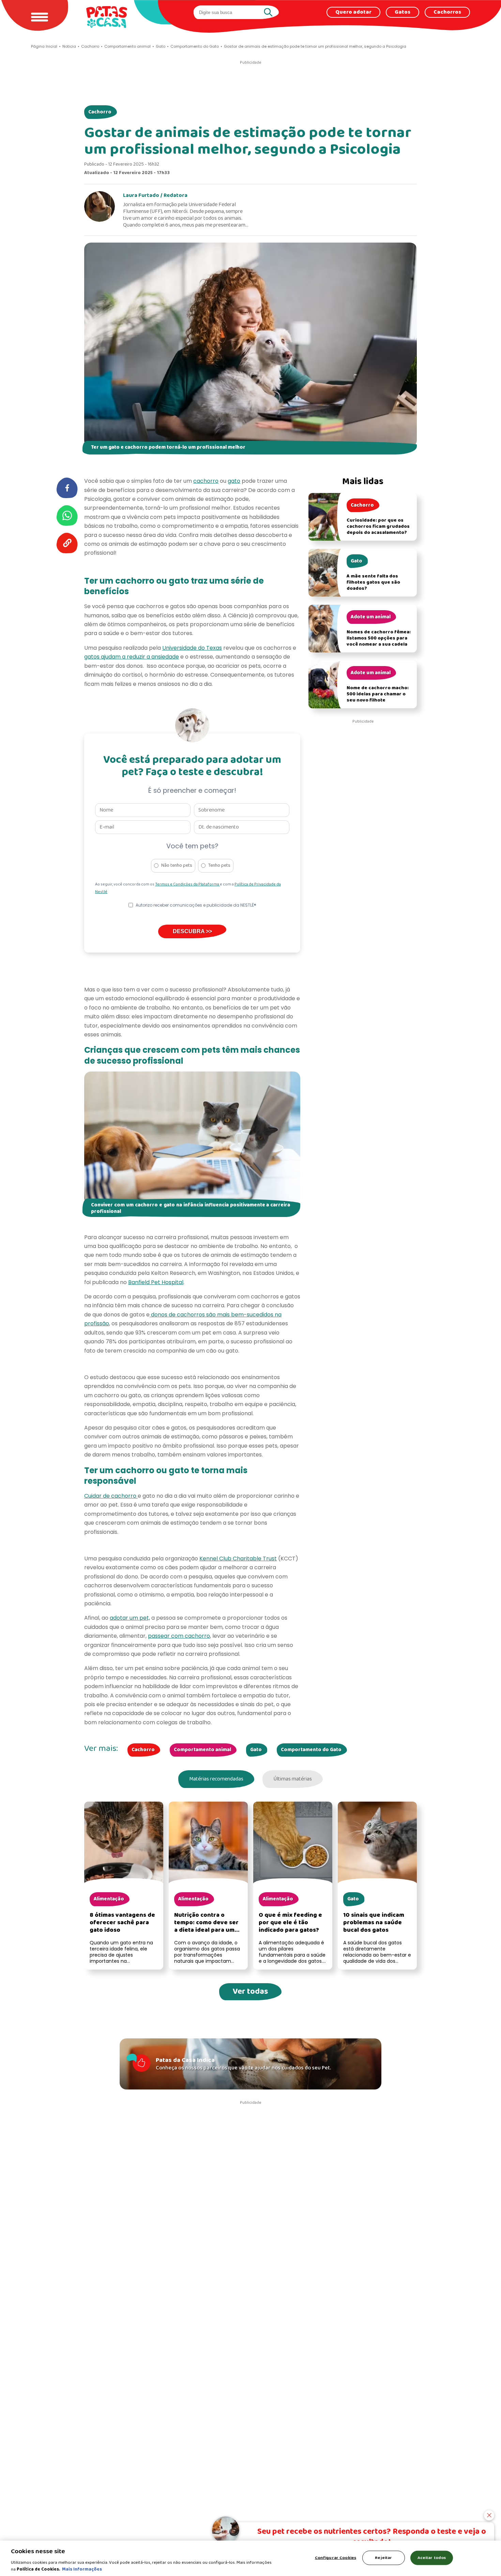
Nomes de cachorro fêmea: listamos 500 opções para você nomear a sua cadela (379, 638)
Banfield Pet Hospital (156, 1282)
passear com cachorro (179, 1636)
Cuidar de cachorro (111, 1496)
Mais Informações (82, 2569)
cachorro (206, 481)
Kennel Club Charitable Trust (238, 1559)
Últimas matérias (293, 1779)
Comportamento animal (202, 1750)
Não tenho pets (177, 866)
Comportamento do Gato (311, 1750)
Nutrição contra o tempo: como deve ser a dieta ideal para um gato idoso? (206, 1926)
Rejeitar (383, 2558)
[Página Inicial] (107, 17)
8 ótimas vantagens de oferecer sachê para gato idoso (122, 1923)
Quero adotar (353, 12)
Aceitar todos (432, 2558)
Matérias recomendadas (216, 1779)
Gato (256, 1750)
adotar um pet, (130, 1618)
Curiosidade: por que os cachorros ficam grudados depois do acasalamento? (378, 527)
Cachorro (100, 112)
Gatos (403, 12)
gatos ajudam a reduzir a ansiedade (132, 657)
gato (234, 481)
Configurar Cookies (336, 2558)
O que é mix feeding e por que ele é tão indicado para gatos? (290, 1923)
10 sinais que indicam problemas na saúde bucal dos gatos (374, 1923)
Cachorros (447, 12)
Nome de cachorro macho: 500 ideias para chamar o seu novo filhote (378, 694)
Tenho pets (219, 866)
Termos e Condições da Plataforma (187, 884)
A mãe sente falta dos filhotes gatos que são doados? (373, 582)
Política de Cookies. (39, 2569)
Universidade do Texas (192, 648)
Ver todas (250, 1992)
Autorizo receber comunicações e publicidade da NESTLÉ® (196, 905)
